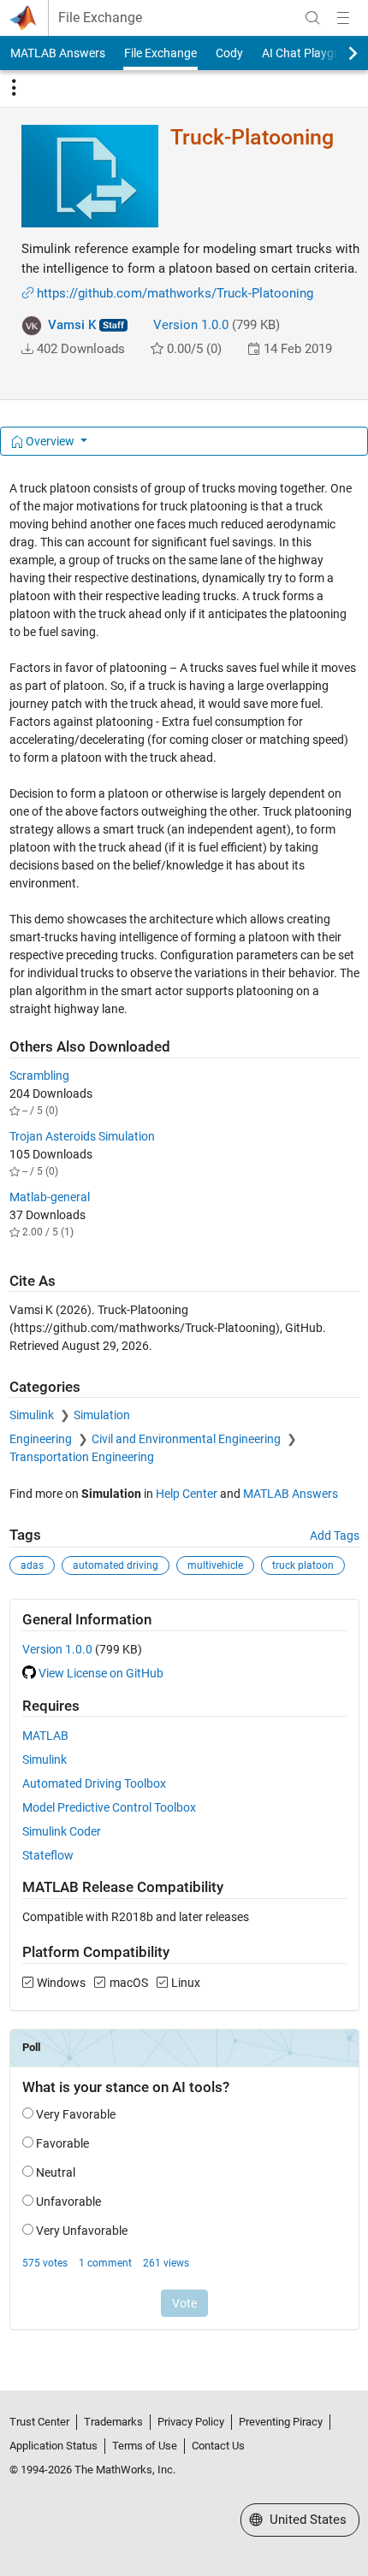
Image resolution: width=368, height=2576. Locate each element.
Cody (229, 53)
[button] (27, 349)
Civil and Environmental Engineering (187, 1439)
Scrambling (39, 1076)
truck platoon (303, 1565)
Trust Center (39, 2422)
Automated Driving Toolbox (94, 1783)
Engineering (42, 1439)
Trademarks (113, 2422)
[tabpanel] (184, 1417)
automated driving (116, 1565)
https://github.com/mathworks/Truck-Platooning (175, 293)
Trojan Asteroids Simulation (82, 1136)
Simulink (33, 1415)
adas (32, 1565)
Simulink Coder (62, 1831)
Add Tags (335, 1536)
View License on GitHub (101, 1673)
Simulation (102, 1415)
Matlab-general (50, 1197)
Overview (50, 441)
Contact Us (218, 2446)
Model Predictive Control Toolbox (109, 1807)
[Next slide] (338, 53)
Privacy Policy (191, 2422)
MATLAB (45, 1736)
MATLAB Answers (58, 53)
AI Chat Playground (314, 53)
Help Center (187, 1494)
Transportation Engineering (82, 1457)
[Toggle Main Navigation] (343, 18)
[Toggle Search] (312, 18)
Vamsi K (72, 325)
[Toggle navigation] (14, 88)
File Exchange (100, 18)
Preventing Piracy (281, 2422)
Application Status (53, 2446)
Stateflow (48, 1855)
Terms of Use (145, 2446)
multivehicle (215, 1565)
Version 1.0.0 (191, 325)
